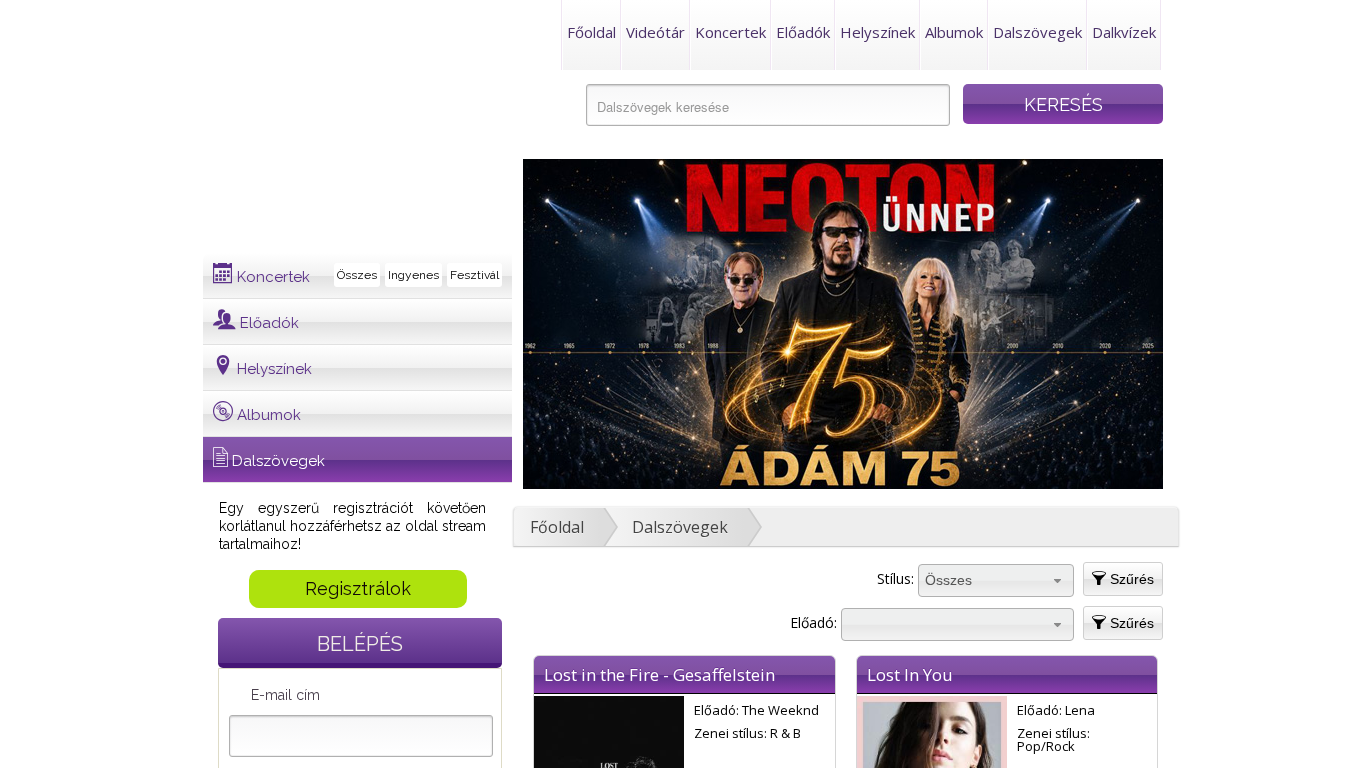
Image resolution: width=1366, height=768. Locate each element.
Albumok (954, 32)
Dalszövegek (1037, 32)
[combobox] (996, 581)
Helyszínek (877, 32)
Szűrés (1130, 579)
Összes (357, 275)
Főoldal (591, 32)
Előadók (803, 32)
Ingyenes (413, 275)
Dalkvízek (1124, 32)
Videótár (655, 32)
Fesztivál (474, 275)
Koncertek (730, 32)
